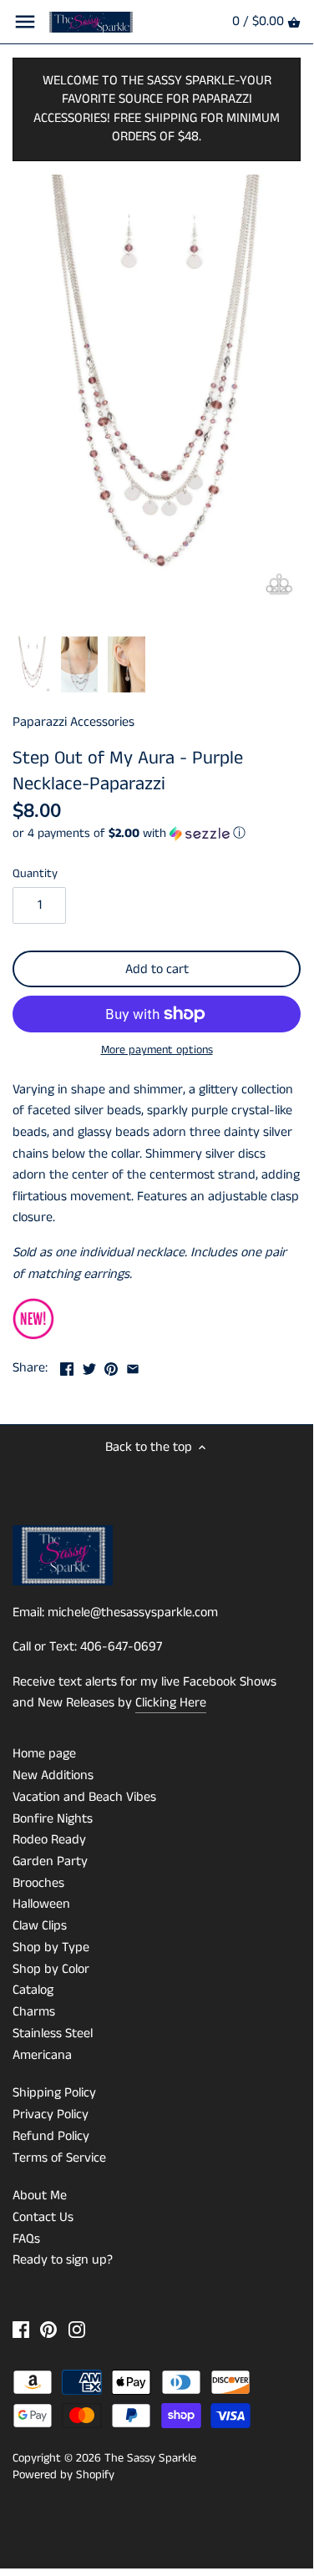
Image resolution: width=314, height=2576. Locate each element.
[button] (157, 833)
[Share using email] (133, 1366)
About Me (40, 2196)
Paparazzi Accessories (73, 722)
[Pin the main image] (111, 1366)
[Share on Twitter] (89, 1366)
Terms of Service (59, 2158)
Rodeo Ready (49, 1840)
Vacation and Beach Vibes (84, 1797)
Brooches (38, 1883)
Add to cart (157, 969)
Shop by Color (51, 1969)
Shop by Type (51, 1947)
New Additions (53, 1775)
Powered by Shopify (63, 2475)
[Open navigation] (25, 22)
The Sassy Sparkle (150, 2458)
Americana (42, 2055)
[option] (32, 665)
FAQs (26, 2239)
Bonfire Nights (53, 1819)
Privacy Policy (51, 2115)
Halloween (41, 1904)
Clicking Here (171, 1703)
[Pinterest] (48, 2329)
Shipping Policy (54, 2093)
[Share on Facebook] (67, 1366)
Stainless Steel (53, 2033)
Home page (44, 1754)
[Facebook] (21, 2329)
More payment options (157, 1050)
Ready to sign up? (63, 2260)
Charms (34, 2012)
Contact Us (43, 2217)
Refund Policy (51, 2136)
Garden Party (50, 1861)
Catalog (33, 1990)
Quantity (35, 874)
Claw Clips (40, 1926)
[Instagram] (77, 2329)
